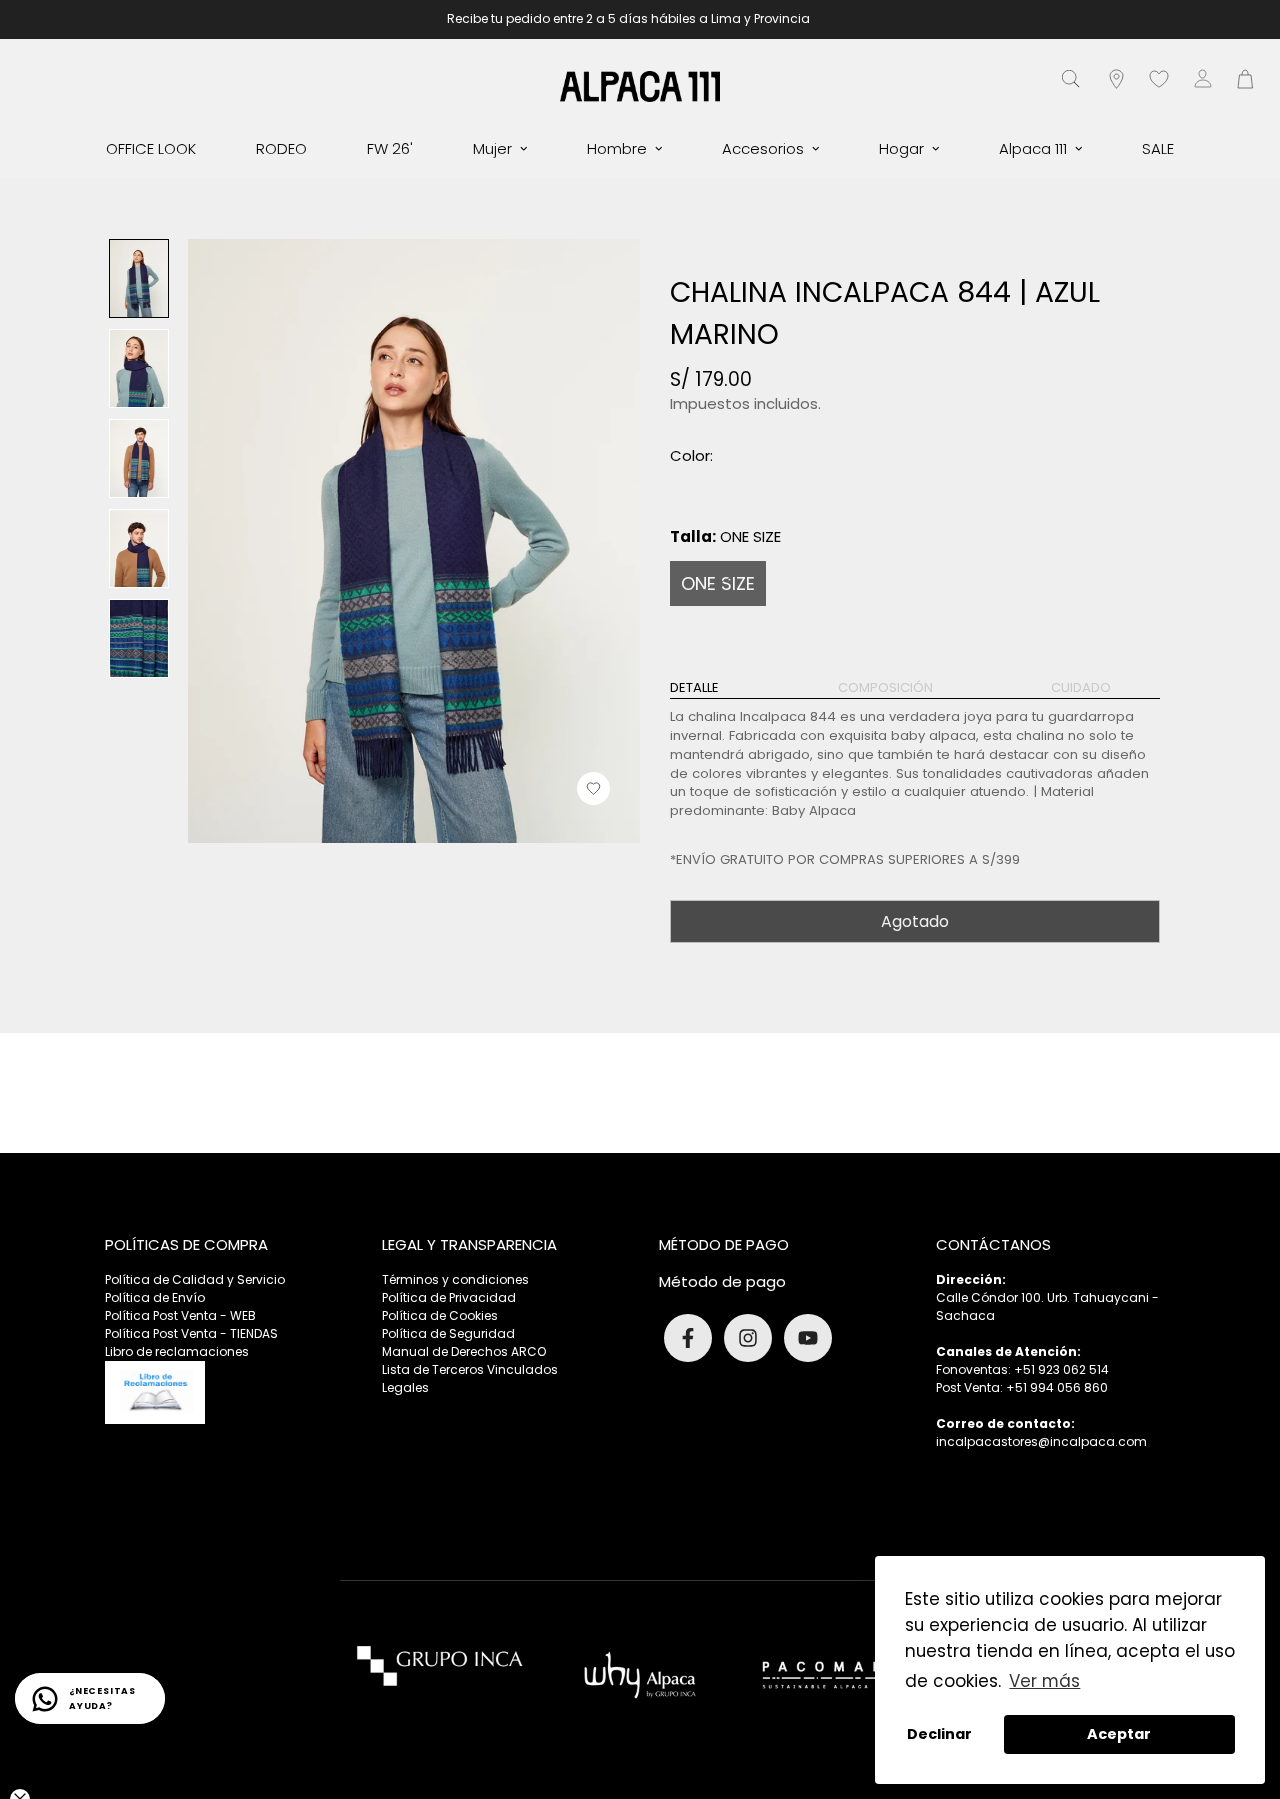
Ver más (1044, 1681)
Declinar (939, 1734)
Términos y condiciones (455, 1279)
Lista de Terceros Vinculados (470, 1369)
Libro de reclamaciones (177, 1351)
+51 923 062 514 (1061, 1369)
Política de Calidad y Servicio (195, 1279)
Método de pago (722, 1281)
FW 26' (390, 148)
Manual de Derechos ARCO (464, 1351)
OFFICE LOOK (151, 148)
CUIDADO (1081, 688)
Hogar (901, 148)
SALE (1158, 148)
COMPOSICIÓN (885, 688)
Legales (405, 1387)
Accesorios (763, 148)
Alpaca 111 (1033, 148)
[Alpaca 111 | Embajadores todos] (640, 85)
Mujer (492, 148)
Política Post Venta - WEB (180, 1315)
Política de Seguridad (448, 1333)
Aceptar (1119, 1734)
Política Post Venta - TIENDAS (191, 1333)
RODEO (281, 148)
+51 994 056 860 (1057, 1387)
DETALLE (694, 688)
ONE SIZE (718, 583)
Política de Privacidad (449, 1297)
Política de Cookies (440, 1315)
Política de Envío (155, 1297)
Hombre (617, 148)
